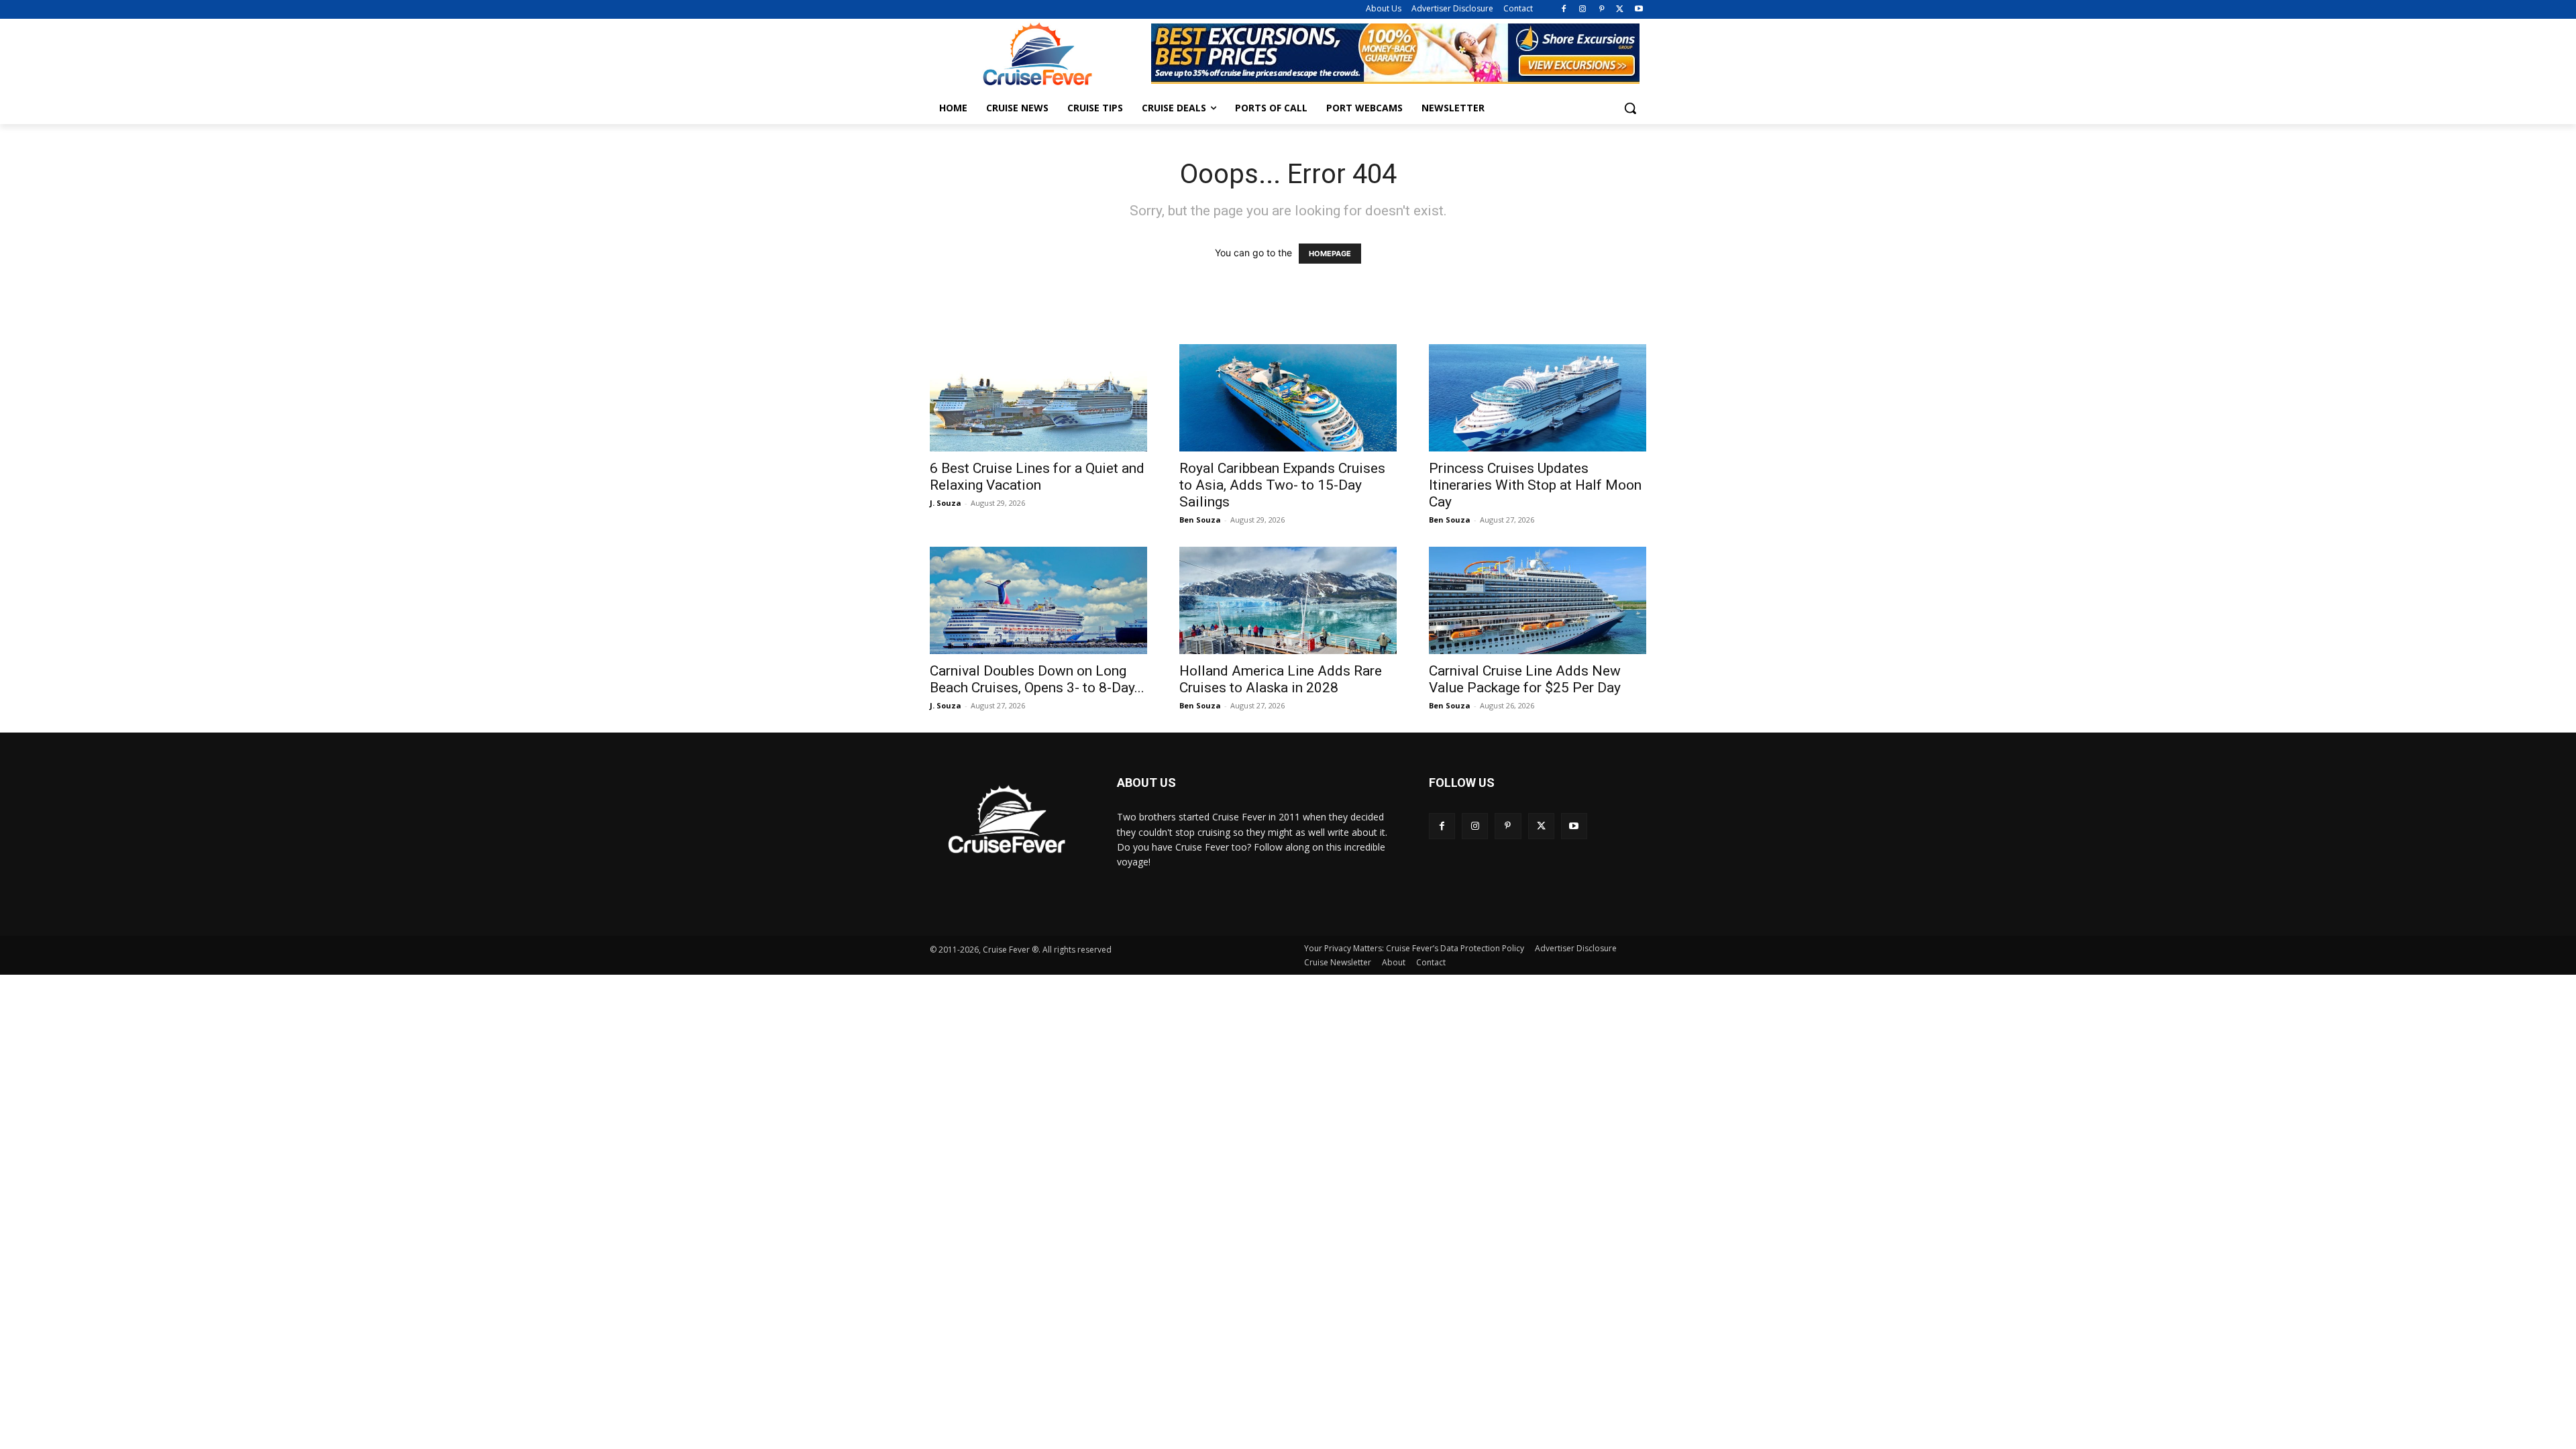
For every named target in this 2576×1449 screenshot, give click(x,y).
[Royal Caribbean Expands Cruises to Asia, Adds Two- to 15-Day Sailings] (1288, 398)
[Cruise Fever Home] (1037, 54)
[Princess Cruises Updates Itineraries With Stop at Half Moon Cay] (1538, 398)
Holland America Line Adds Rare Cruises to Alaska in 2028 (1281, 679)
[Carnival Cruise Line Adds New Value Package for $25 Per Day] (1538, 600)
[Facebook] (1564, 10)
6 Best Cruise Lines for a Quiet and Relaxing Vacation (1037, 477)
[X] (1620, 10)
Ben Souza (1200, 520)
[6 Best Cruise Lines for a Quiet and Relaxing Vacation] (1038, 398)
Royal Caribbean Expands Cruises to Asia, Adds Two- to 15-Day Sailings (1282, 485)
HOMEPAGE (1330, 254)
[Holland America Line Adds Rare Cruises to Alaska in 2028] (1288, 600)
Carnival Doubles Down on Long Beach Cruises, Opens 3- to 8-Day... (1037, 679)
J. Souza (946, 503)
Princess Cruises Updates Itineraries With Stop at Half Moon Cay (1535, 485)
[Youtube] (1639, 10)
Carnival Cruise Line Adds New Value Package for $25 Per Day (1525, 679)
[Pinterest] (1602, 10)
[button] (1630, 108)
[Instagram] (1583, 10)
